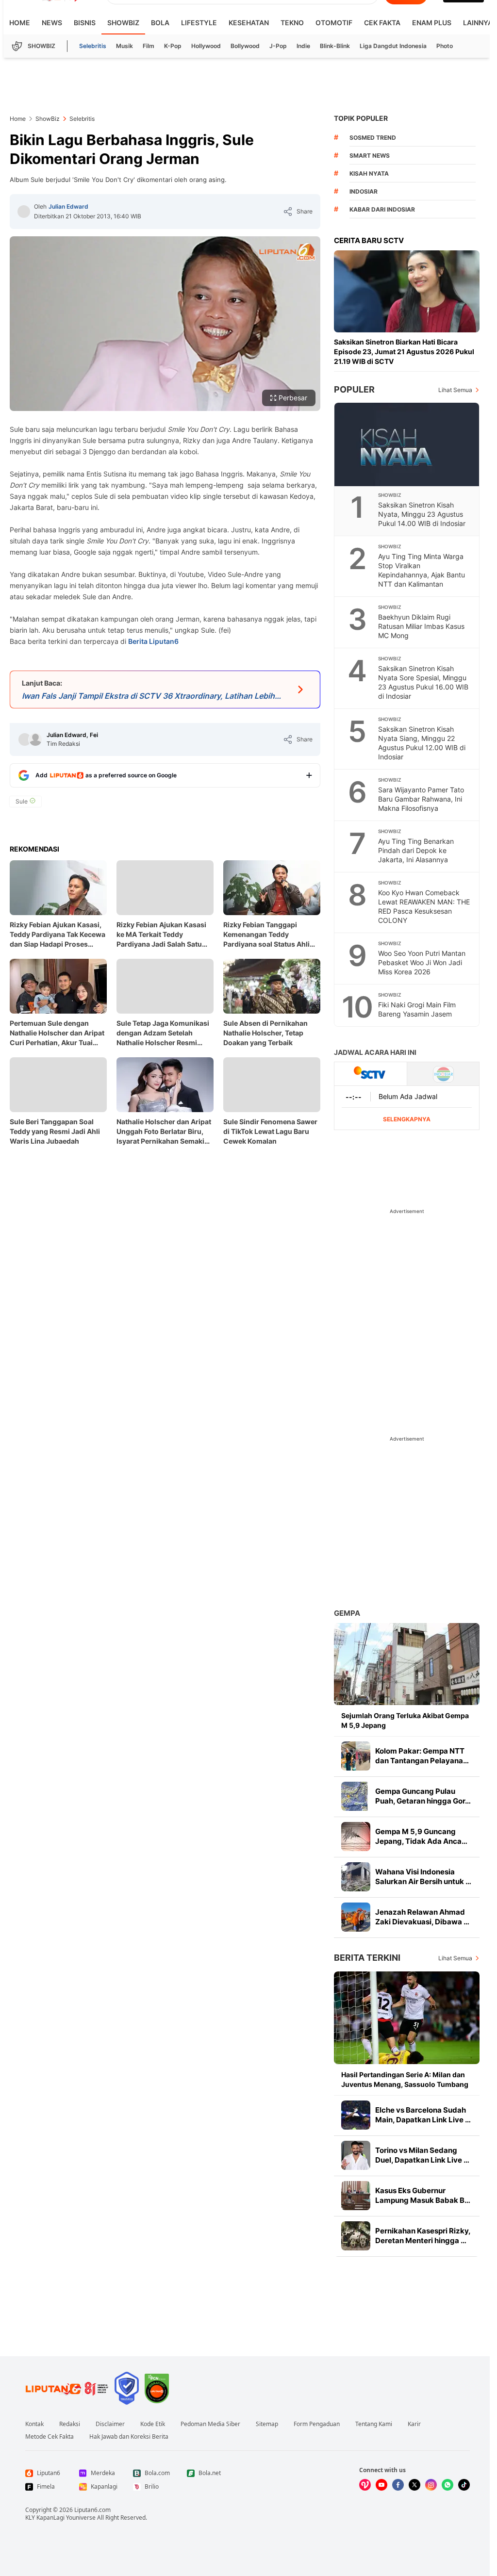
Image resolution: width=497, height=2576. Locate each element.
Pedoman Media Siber (210, 2424)
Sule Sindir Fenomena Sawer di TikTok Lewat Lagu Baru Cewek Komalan (270, 1131)
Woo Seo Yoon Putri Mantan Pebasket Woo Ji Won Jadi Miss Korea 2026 (422, 962)
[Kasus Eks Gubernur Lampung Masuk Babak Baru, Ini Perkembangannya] (356, 2196)
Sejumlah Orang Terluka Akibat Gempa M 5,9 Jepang (405, 1720)
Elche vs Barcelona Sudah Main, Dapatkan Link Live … (423, 2115)
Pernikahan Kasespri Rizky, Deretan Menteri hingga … (423, 2236)
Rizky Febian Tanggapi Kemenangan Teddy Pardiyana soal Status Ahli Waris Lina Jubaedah (266, 935)
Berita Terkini (367, 1958)
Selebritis (93, 46)
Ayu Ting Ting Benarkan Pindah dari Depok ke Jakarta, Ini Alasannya (416, 850)
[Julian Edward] (24, 212)
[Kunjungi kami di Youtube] (381, 2485)
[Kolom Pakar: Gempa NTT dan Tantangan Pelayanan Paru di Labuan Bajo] (356, 1756)
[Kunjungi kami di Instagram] (431, 2485)
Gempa (347, 1613)
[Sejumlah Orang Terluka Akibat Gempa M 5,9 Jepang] (407, 1664)
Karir (414, 2424)
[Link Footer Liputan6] (67, 2388)
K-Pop (173, 46)
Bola (160, 23)
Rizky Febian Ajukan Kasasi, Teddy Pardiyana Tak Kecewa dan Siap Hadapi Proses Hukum (58, 935)
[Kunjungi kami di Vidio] (365, 2485)
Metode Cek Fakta (50, 2437)
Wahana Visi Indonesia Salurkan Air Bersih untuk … (423, 1877)
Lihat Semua (455, 390)
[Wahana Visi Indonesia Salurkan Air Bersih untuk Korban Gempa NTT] (356, 1877)
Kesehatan (249, 23)
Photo (445, 46)
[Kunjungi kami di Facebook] (398, 2485)
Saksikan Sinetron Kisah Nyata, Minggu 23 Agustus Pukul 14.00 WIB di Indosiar (422, 514)
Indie (303, 46)
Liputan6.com (92, 2510)
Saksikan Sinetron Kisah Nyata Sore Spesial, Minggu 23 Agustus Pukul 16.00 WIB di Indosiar (423, 682)
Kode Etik (153, 2424)
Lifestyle (199, 23)
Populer (354, 389)
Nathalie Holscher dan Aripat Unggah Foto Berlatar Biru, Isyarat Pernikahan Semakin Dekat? (164, 1132)
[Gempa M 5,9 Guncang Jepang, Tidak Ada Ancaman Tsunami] (356, 1837)
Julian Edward (68, 206)
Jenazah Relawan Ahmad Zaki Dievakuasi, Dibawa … (422, 1917)
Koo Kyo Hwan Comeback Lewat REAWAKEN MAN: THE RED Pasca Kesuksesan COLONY (424, 906)
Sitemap (267, 2424)
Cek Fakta (382, 23)
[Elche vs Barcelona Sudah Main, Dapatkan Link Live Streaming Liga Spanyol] (356, 2115)
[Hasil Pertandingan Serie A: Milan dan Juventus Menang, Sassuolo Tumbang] (407, 2018)
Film (149, 46)
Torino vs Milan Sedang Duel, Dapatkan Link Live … (422, 2155)
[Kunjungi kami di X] (414, 2485)
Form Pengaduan (317, 2424)
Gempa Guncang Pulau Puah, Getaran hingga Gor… (423, 1796)
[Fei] (35, 739)
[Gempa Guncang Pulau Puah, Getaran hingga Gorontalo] (356, 1796)
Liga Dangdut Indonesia (393, 46)
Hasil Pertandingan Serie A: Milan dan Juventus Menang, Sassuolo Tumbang (405, 2079)
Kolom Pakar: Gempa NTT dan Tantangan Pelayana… (422, 1756)
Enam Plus (432, 23)
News (52, 23)
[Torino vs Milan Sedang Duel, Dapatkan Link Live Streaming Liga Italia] (356, 2155)
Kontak (34, 2424)
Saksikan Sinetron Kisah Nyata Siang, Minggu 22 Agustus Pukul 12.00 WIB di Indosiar (422, 743)
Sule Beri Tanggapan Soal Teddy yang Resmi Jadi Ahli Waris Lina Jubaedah (55, 1131)
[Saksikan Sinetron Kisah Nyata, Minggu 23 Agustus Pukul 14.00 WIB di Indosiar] (407, 444)
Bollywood (245, 46)
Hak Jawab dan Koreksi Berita (129, 2437)
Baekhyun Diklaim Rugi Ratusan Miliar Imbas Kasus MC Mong (421, 626)
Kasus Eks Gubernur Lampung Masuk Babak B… (423, 2195)
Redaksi (70, 2424)
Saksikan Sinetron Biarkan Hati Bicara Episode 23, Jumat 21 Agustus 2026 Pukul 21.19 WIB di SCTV (404, 352)
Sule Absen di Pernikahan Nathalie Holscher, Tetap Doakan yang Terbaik (265, 1033)
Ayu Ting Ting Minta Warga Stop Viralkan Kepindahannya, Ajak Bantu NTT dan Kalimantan (422, 570)
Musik (124, 46)
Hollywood (206, 46)
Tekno (292, 23)
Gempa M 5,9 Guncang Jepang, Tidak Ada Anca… (421, 1836)
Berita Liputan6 (153, 641)
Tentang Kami (374, 2424)
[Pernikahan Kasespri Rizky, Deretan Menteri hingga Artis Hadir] (356, 2236)
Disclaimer (110, 2424)
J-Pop (278, 46)
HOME (20, 23)
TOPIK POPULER (361, 118)
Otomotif (334, 23)
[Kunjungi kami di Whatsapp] (447, 2485)
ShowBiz (123, 23)
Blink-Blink (335, 46)
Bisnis (85, 23)
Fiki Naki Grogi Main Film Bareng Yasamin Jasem (417, 1009)
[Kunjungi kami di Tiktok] (464, 2485)
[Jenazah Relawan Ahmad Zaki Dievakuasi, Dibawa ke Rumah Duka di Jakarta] (356, 1917)
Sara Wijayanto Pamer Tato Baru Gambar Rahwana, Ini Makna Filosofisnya (421, 799)
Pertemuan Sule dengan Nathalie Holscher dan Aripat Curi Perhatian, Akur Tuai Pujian (57, 1033)
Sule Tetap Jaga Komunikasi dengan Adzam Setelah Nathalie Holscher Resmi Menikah (163, 1033)
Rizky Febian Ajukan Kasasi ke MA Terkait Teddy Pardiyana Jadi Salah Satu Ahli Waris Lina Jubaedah (161, 935)
